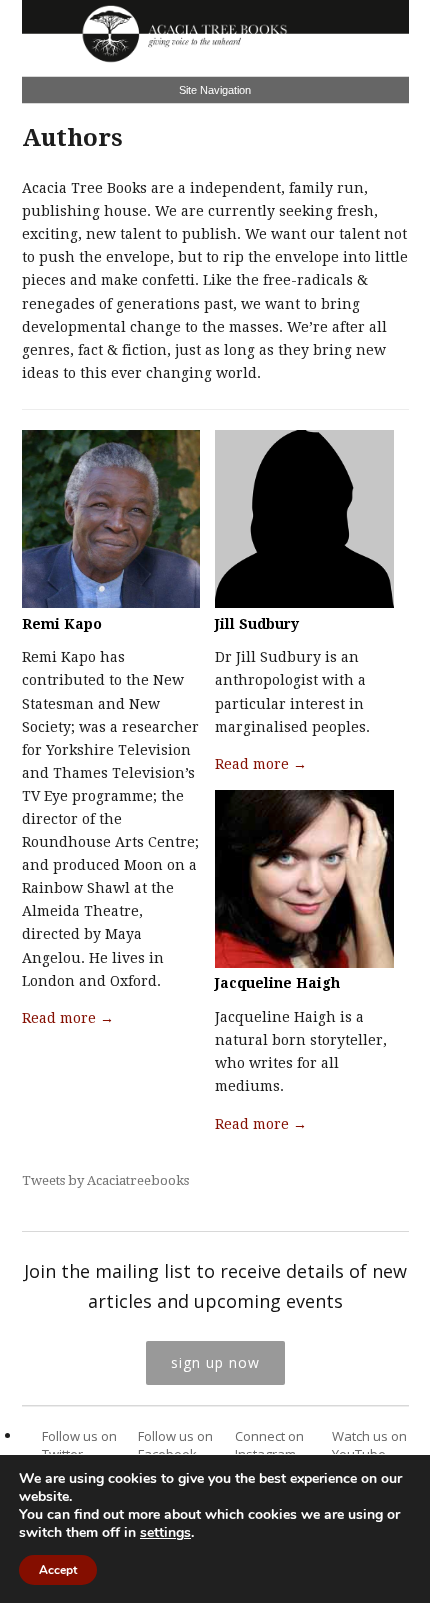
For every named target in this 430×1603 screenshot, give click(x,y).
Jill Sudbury (257, 624)
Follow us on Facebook (175, 1445)
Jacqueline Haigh (277, 983)
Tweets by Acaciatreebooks (105, 1180)
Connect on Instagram (269, 1445)
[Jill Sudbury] (304, 603)
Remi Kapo (62, 624)
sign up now (215, 1362)
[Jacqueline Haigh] (304, 963)
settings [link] (165, 1532)
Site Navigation (215, 90)
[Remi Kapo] (111, 603)
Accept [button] (58, 1570)
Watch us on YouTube (369, 1445)
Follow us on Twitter (79, 1445)
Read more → (68, 1018)
